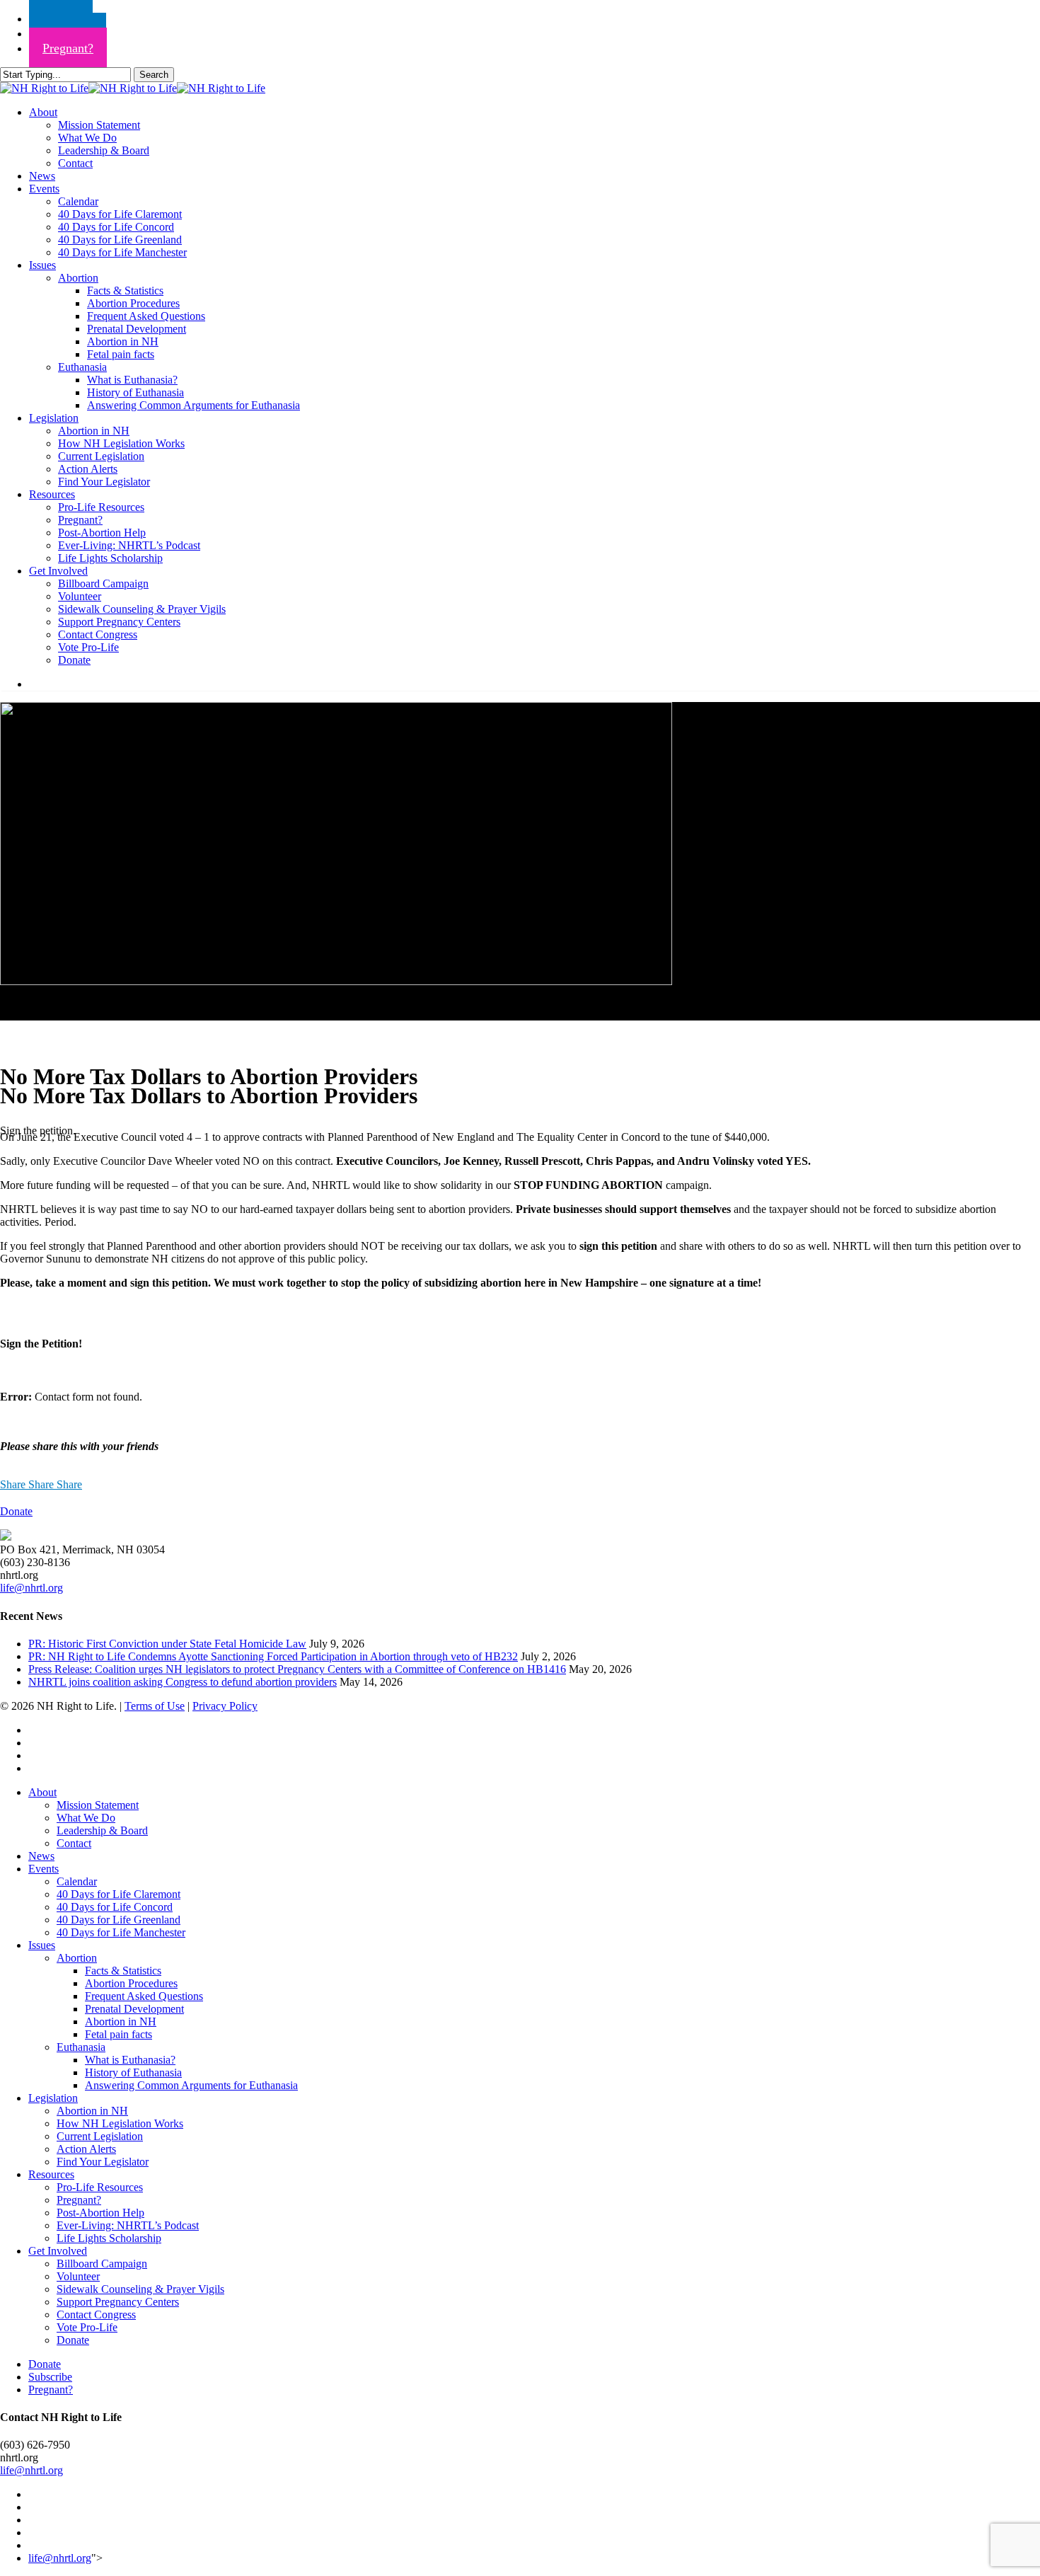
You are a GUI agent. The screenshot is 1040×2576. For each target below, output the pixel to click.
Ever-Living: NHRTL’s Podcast (128, 2225)
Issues (42, 1945)
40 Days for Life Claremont (119, 1894)
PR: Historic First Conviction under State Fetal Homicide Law (167, 1644)
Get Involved (58, 2251)
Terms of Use (155, 1706)
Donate (73, 2340)
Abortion (77, 1958)
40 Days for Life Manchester (121, 1932)
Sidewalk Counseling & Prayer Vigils (140, 2289)
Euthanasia (81, 2047)
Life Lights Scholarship (109, 2238)
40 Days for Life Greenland (119, 1920)
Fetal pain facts (119, 2034)
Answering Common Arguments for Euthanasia (191, 2085)
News (41, 1856)
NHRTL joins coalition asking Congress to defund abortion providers (183, 1682)
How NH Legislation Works (120, 2123)
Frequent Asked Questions (144, 1996)
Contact (74, 1843)
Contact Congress (96, 2315)
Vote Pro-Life (87, 2327)
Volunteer (78, 2276)
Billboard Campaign (102, 2264)
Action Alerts (86, 2149)
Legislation (53, 2098)
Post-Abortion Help (100, 2213)
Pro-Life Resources (100, 2187)
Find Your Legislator (103, 2162)
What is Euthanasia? (130, 2060)
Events (44, 1869)
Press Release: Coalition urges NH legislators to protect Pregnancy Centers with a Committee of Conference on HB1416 (297, 1669)
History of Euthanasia (133, 2072)
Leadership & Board (102, 1830)
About (42, 1792)
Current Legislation (100, 2136)
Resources (51, 2174)
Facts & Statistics (123, 1971)
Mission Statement (98, 1805)
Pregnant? (79, 2200)
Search (154, 75)
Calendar (77, 1881)
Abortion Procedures (131, 1983)
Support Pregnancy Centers (118, 2302)
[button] (16, 1511)
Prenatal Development (134, 2009)
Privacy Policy (225, 1706)
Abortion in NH (121, 2022)
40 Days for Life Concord (115, 1907)
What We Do (86, 1818)
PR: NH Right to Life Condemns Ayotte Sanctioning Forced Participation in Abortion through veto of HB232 (273, 1656)
